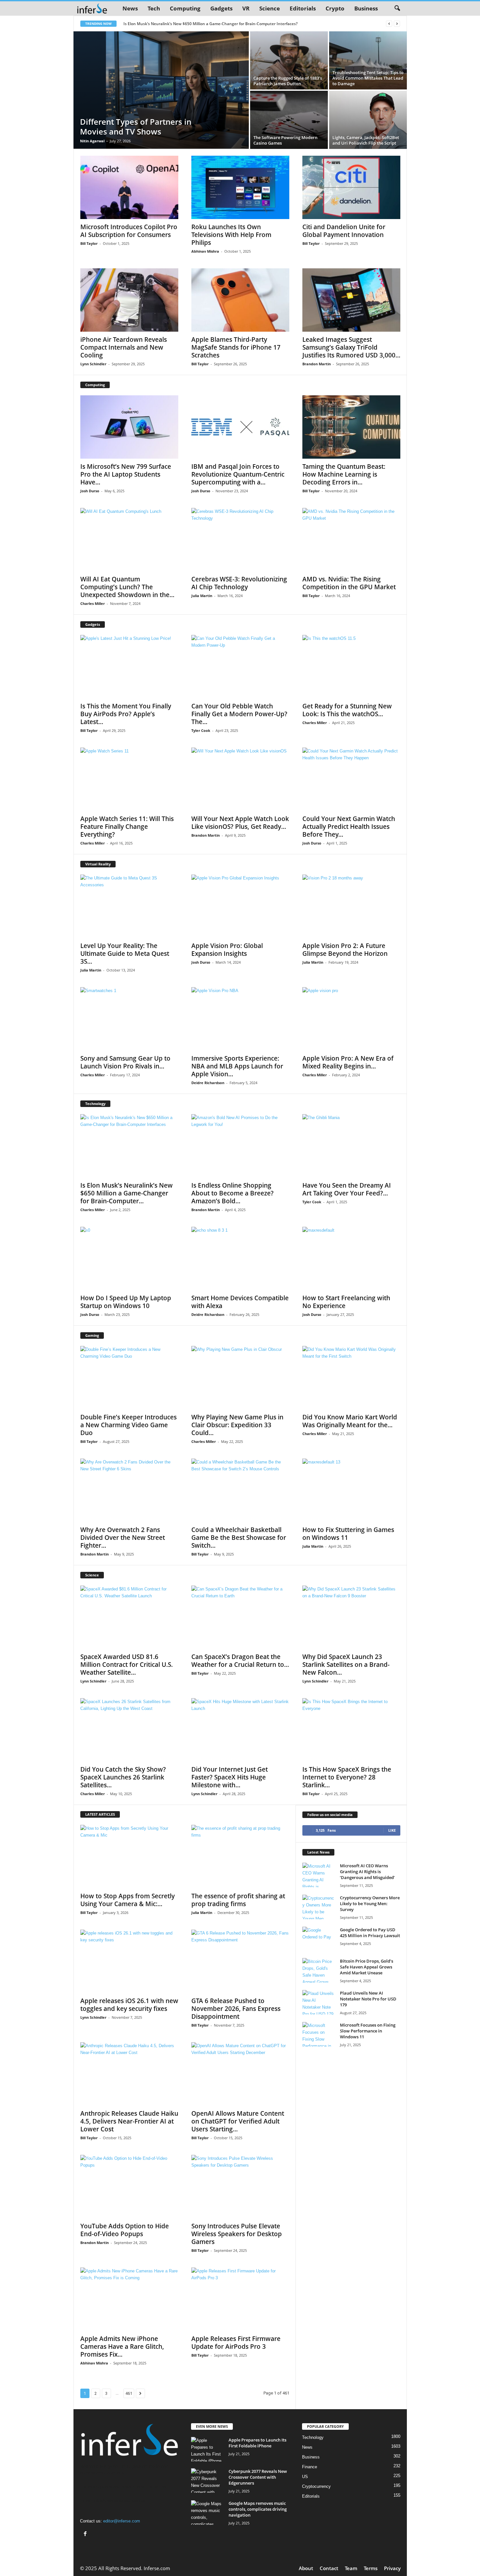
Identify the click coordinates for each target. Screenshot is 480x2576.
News (130, 8)
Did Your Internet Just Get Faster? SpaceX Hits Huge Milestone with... (230, 1777)
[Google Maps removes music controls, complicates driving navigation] (207, 2513)
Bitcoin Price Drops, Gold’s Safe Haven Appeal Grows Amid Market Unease (367, 1967)
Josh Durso (90, 491)
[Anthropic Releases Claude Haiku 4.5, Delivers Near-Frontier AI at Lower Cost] (129, 2074)
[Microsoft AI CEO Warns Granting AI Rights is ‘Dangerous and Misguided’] (319, 1875)
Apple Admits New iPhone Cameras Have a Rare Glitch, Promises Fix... (122, 2347)
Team (351, 2568)
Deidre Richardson (208, 1083)
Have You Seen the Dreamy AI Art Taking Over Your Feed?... (347, 1189)
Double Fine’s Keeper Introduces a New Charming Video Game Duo (128, 1425)
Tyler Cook (201, 730)
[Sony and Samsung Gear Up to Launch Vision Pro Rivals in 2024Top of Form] (129, 1019)
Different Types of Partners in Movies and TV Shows (136, 126)
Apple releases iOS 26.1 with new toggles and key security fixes (129, 2005)
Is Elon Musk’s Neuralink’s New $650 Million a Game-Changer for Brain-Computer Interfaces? (210, 24)
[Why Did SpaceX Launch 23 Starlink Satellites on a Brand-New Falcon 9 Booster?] (351, 1617)
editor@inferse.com (122, 2521)
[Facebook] (86, 2534)
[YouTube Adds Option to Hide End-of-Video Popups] (129, 2187)
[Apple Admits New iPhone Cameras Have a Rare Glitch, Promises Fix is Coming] (129, 2299)
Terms (371, 2568)
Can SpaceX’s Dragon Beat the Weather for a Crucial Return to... (240, 1661)
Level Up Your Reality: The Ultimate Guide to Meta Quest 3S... (125, 954)
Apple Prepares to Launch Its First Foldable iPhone (257, 2443)
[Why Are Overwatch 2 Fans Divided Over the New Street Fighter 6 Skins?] (129, 1490)
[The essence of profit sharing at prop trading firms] (240, 1857)
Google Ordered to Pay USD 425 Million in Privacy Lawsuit (370, 1933)
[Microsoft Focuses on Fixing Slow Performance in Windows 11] (319, 2034)
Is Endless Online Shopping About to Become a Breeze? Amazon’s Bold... (232, 1193)
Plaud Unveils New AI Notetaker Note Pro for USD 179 (368, 1999)
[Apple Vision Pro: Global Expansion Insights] (240, 906)
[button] (397, 8)
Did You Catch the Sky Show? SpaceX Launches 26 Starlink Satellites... (123, 1777)
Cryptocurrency (316, 2486)
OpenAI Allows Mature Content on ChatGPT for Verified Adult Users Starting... (238, 2121)
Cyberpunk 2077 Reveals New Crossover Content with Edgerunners (258, 2477)
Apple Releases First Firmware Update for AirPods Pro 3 (236, 2343)
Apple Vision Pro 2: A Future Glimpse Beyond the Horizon (345, 950)
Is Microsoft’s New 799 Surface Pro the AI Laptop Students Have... (126, 474)
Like (392, 1830)
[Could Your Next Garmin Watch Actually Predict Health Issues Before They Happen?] (351, 779)
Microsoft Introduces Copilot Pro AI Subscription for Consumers (129, 231)
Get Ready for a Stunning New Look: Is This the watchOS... (347, 710)
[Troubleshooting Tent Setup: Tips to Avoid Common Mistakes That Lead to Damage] (368, 60)
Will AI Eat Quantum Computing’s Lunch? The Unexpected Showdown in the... (127, 587)
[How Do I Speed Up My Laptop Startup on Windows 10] (129, 1258)
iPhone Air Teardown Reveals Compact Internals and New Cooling (124, 347)
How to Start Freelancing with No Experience (346, 1302)
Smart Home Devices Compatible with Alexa (240, 1302)
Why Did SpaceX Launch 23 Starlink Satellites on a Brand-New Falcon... (346, 1665)
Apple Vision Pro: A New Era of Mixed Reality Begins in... (348, 1062)
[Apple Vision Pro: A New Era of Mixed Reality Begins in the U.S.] (351, 1019)
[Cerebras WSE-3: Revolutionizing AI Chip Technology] (240, 540)
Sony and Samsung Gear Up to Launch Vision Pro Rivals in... (125, 1062)
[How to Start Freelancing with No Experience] (351, 1258)
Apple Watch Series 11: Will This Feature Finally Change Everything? (127, 827)
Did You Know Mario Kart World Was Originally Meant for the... (350, 1421)
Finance (310, 2467)
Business (366, 8)
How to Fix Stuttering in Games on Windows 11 (348, 1534)
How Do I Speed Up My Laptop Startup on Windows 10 (126, 1302)
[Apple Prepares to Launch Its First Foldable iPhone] (207, 2449)
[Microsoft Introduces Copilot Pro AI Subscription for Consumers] (129, 187)
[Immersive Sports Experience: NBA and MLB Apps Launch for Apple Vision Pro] (240, 1019)
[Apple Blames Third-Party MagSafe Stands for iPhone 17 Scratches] (240, 300)
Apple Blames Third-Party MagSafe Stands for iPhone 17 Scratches (236, 347)
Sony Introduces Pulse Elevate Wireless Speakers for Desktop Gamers (237, 2234)
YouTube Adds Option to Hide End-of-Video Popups (125, 2230)
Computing (185, 8)
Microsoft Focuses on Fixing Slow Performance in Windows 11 (368, 2031)
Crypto (335, 8)
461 (129, 2393)
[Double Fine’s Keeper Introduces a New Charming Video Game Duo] (129, 1378)
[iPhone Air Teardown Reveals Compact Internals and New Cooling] (129, 300)
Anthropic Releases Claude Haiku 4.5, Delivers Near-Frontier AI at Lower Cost (129, 2121)
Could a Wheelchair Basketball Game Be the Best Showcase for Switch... (239, 1538)
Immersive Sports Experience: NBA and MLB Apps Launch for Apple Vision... (237, 1066)
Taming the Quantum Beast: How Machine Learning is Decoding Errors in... (344, 474)
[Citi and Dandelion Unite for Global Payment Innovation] (351, 187)
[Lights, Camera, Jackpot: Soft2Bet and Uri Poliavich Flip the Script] (368, 120)
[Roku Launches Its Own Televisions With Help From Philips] (240, 187)
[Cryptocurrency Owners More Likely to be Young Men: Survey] (319, 1907)
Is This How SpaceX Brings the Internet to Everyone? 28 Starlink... (347, 1777)
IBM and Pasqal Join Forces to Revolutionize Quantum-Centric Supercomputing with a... (238, 474)
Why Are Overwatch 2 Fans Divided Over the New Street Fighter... (123, 1538)
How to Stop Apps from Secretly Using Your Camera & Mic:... (128, 1900)
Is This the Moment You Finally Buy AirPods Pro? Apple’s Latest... (126, 714)
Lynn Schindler (93, 364)
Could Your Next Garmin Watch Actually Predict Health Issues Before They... (349, 827)
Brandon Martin (317, 364)
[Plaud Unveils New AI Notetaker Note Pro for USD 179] (319, 2002)
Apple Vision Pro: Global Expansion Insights (227, 950)
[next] (397, 24)
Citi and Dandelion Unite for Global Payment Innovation (344, 231)
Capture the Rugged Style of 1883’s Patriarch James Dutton (288, 81)
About (306, 2568)
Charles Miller (93, 603)
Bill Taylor (89, 243)
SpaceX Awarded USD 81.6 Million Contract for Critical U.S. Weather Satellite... (127, 1665)
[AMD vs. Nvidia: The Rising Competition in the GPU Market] (351, 540)
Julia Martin (202, 596)
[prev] (389, 24)
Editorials (303, 8)
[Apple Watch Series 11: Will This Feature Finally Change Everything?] (129, 779)
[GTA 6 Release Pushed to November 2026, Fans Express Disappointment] (240, 1961)
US (305, 2477)
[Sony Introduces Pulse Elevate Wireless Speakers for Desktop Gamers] (240, 2187)
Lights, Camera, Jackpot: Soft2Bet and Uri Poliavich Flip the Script (366, 140)
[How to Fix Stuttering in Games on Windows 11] (351, 1490)
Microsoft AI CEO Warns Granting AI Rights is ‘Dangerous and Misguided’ (367, 1872)
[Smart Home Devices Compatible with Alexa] (240, 1258)
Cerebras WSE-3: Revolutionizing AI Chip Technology (239, 583)
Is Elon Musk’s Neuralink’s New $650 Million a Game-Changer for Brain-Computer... (127, 1193)
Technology (313, 2437)
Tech (154, 8)
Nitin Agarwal (92, 141)
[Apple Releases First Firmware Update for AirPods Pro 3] (240, 2299)
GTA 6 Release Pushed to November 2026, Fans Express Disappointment (236, 2009)
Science (270, 8)
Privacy (392, 2568)
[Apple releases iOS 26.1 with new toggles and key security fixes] (129, 1961)
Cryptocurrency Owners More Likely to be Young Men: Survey (370, 1904)
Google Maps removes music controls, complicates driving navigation (258, 2509)
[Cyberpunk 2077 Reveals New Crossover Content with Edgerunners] (207, 2481)
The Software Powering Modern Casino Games (285, 140)
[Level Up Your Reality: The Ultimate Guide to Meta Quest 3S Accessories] (129, 906)
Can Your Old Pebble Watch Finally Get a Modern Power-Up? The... (239, 714)
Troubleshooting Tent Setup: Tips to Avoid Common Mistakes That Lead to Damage (368, 78)
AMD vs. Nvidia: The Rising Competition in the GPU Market (349, 583)
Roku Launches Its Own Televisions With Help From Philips (231, 235)
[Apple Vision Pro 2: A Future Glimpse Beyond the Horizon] (351, 906)
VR (246, 8)
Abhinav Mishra (205, 251)
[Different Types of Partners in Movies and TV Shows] (161, 90)
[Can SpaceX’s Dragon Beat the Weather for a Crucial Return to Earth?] (240, 1617)
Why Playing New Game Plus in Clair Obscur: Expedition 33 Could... (237, 1425)
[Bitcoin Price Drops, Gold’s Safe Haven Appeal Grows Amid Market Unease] (319, 1970)
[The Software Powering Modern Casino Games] (289, 120)
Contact (329, 2568)
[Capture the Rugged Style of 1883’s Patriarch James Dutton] (289, 60)
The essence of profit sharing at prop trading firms (238, 1900)
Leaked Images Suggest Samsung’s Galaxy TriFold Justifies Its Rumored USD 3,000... (351, 347)
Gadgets (221, 8)
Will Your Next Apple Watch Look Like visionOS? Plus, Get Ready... (240, 823)
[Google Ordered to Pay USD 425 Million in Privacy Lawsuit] (319, 1939)
